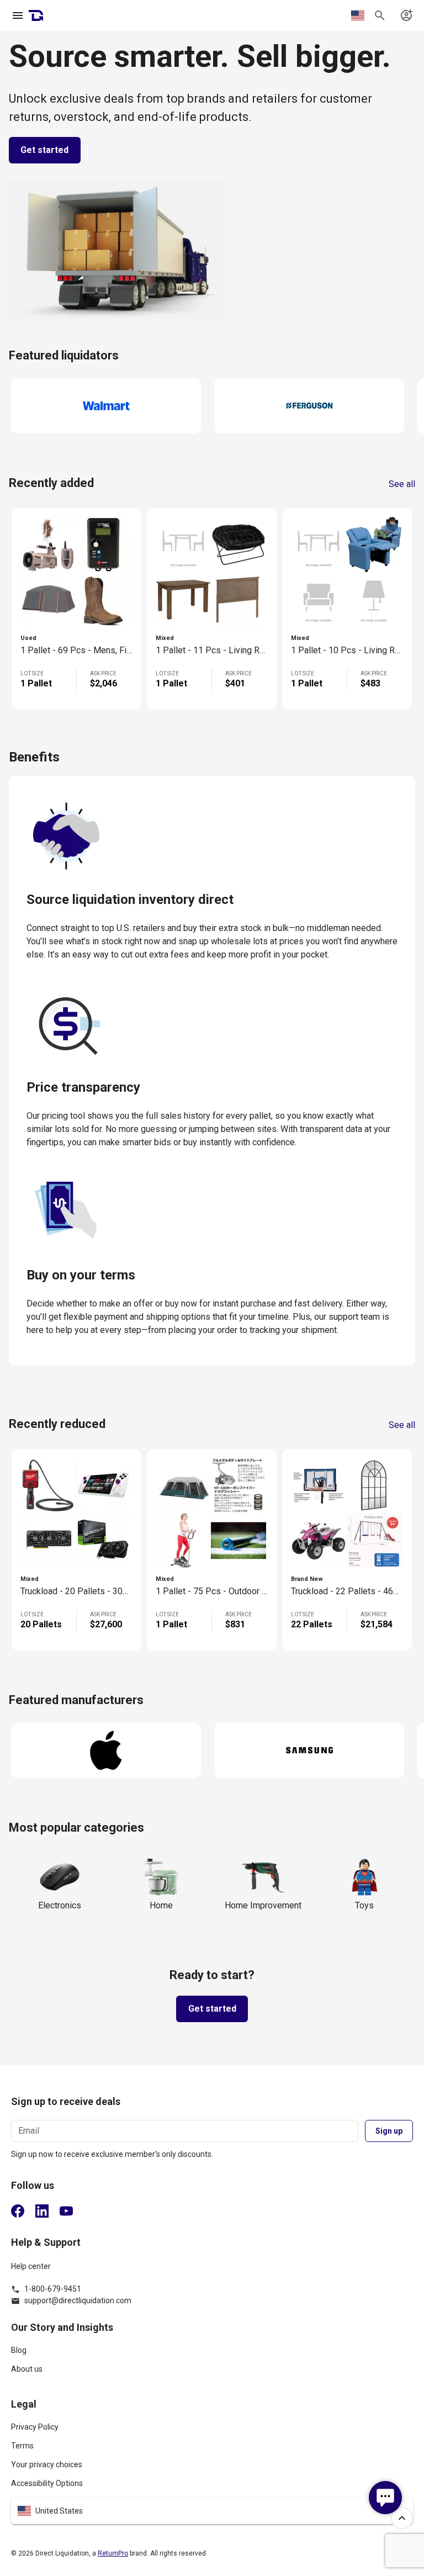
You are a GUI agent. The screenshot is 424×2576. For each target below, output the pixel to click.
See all (402, 484)
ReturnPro (113, 2553)
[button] (212, 2511)
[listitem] (212, 2355)
